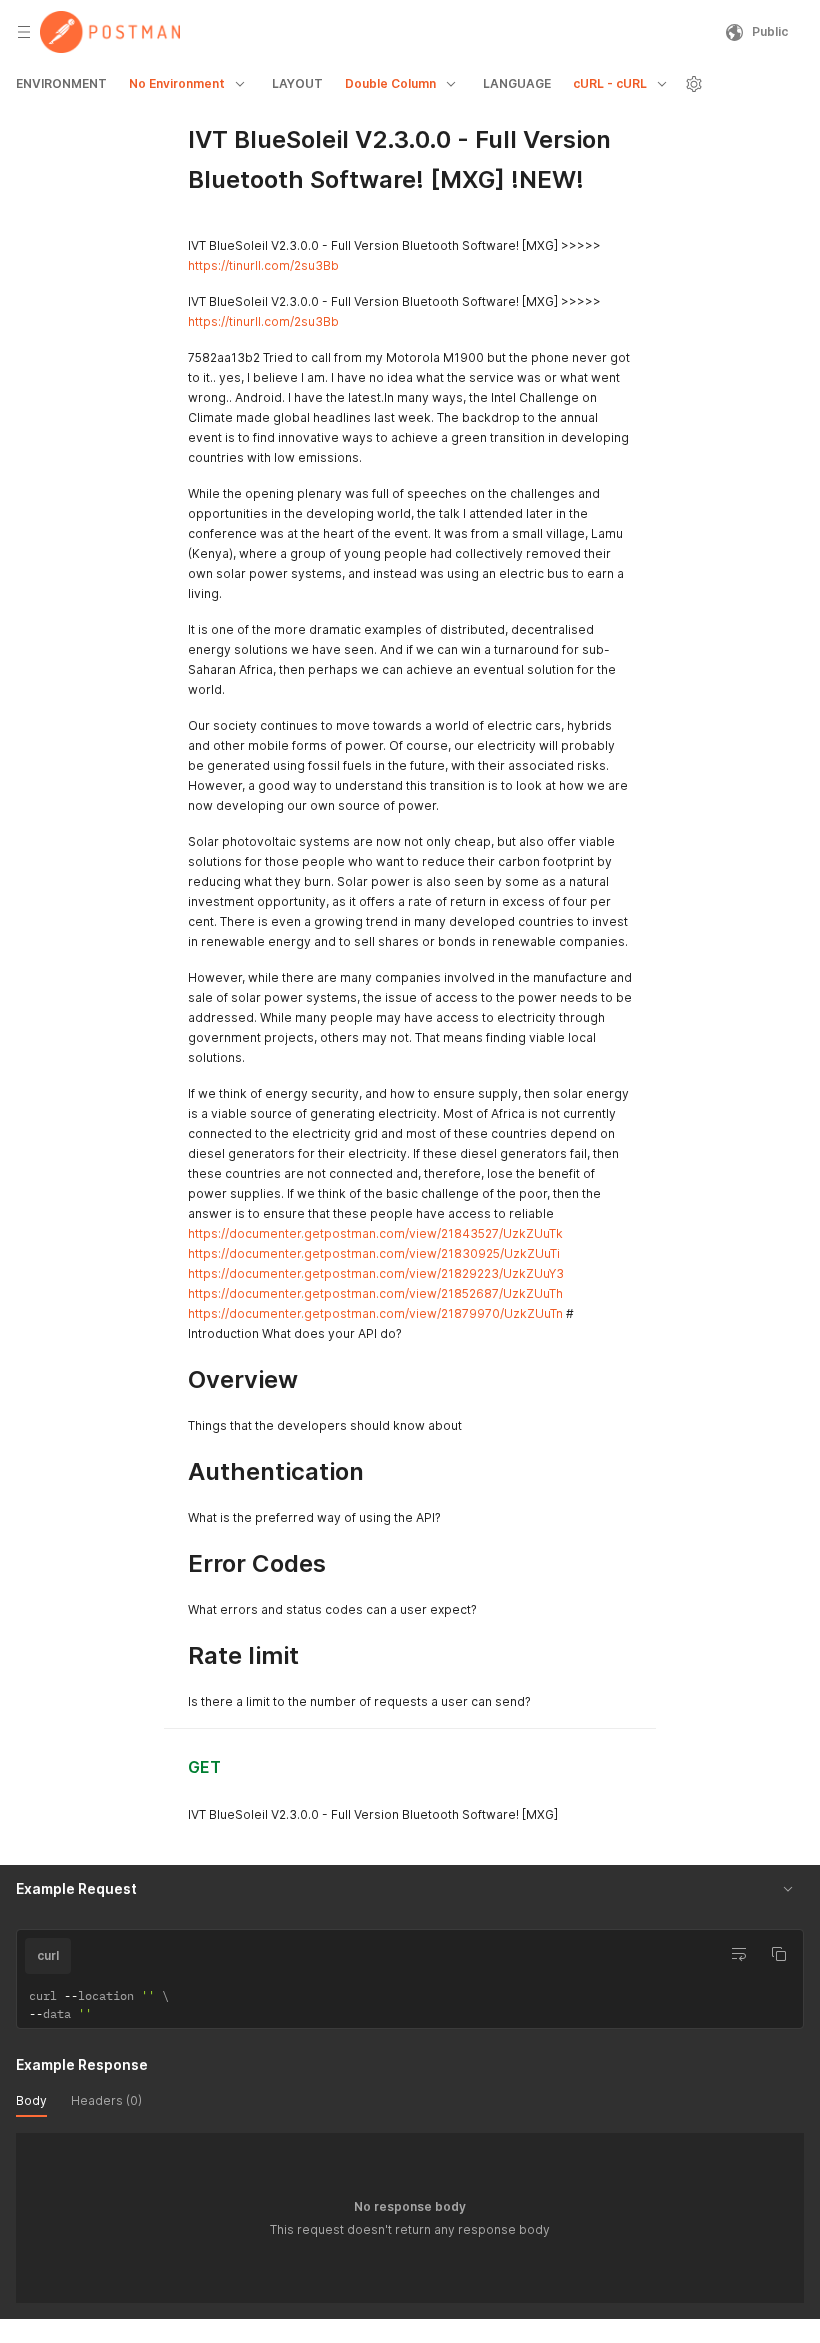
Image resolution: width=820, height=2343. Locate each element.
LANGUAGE (517, 83)
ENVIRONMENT (61, 83)
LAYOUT (297, 83)
